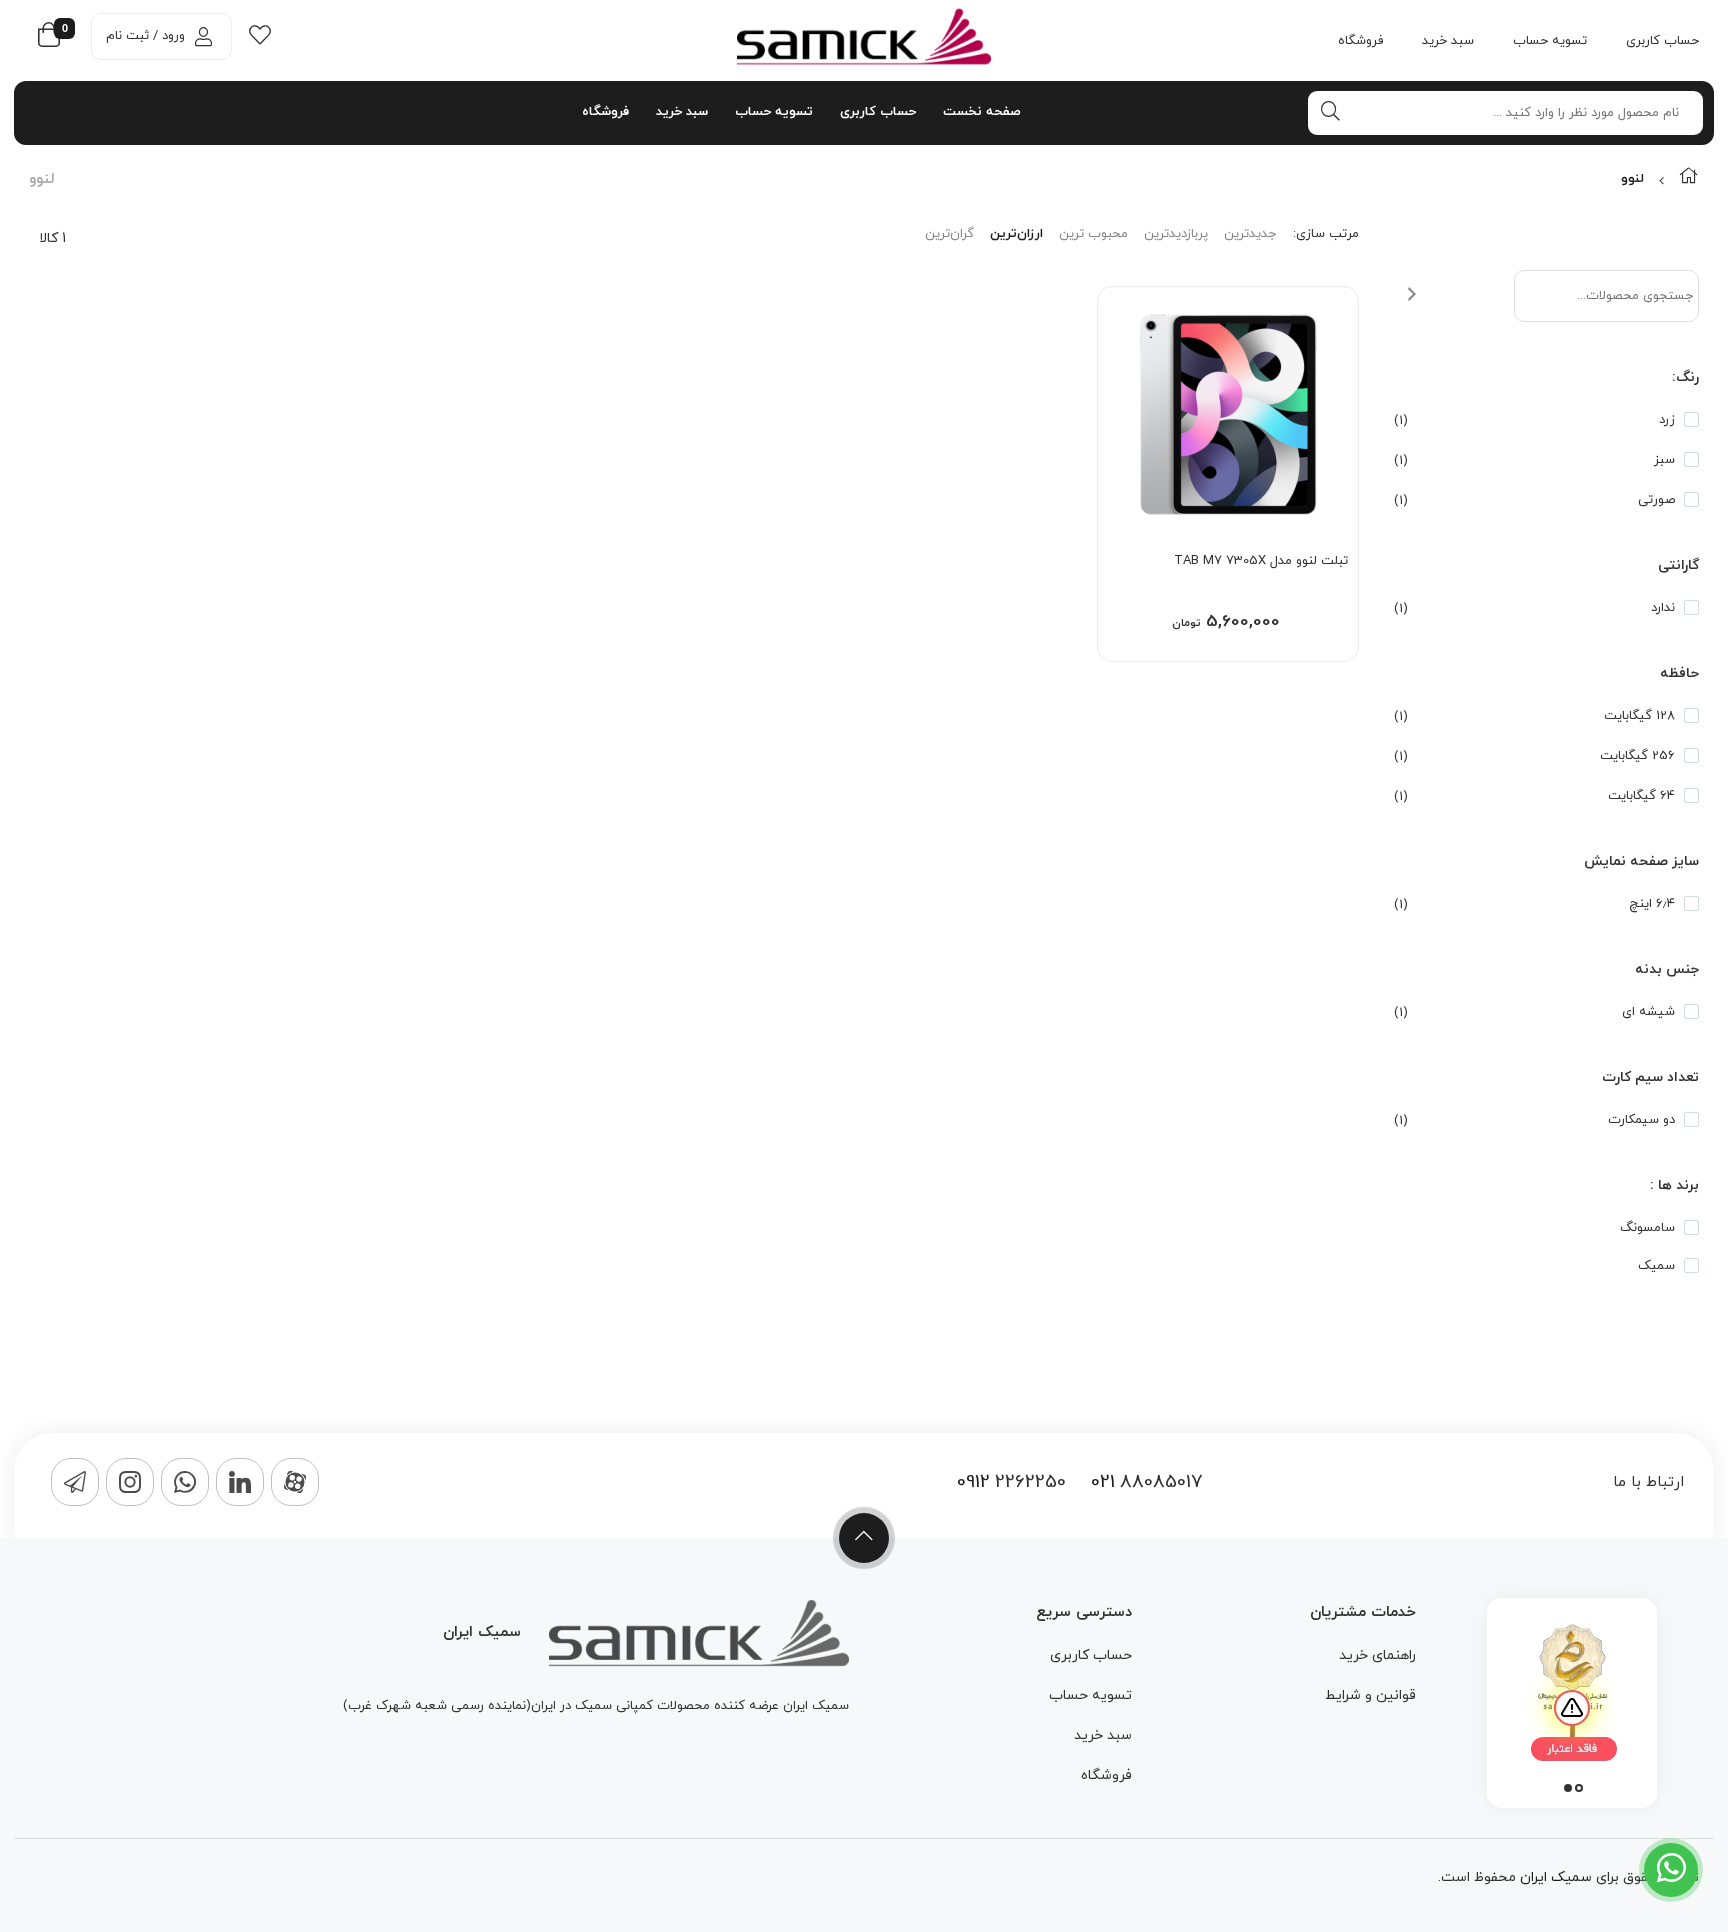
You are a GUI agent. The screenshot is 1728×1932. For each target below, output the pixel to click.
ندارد (1663, 608)
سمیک (1656, 1266)
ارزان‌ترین (1016, 234)
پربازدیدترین (1176, 234)
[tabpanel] (1572, 1698)
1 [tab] (1579, 1788)
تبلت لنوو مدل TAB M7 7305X (1261, 561)
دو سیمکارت (1641, 1120)
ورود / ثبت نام (145, 36)
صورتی (1656, 500)
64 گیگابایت (1641, 796)
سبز (1664, 460)
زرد (1667, 420)
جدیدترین (1250, 234)
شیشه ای (1648, 1012)
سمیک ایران (1556, 1877)
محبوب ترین (1093, 234)
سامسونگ (1647, 1228)
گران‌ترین (949, 234)
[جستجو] (1337, 111)
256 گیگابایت (1637, 756)
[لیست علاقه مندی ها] (260, 40)
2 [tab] (1568, 1788)
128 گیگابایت (1639, 716)
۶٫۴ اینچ (1652, 904)
